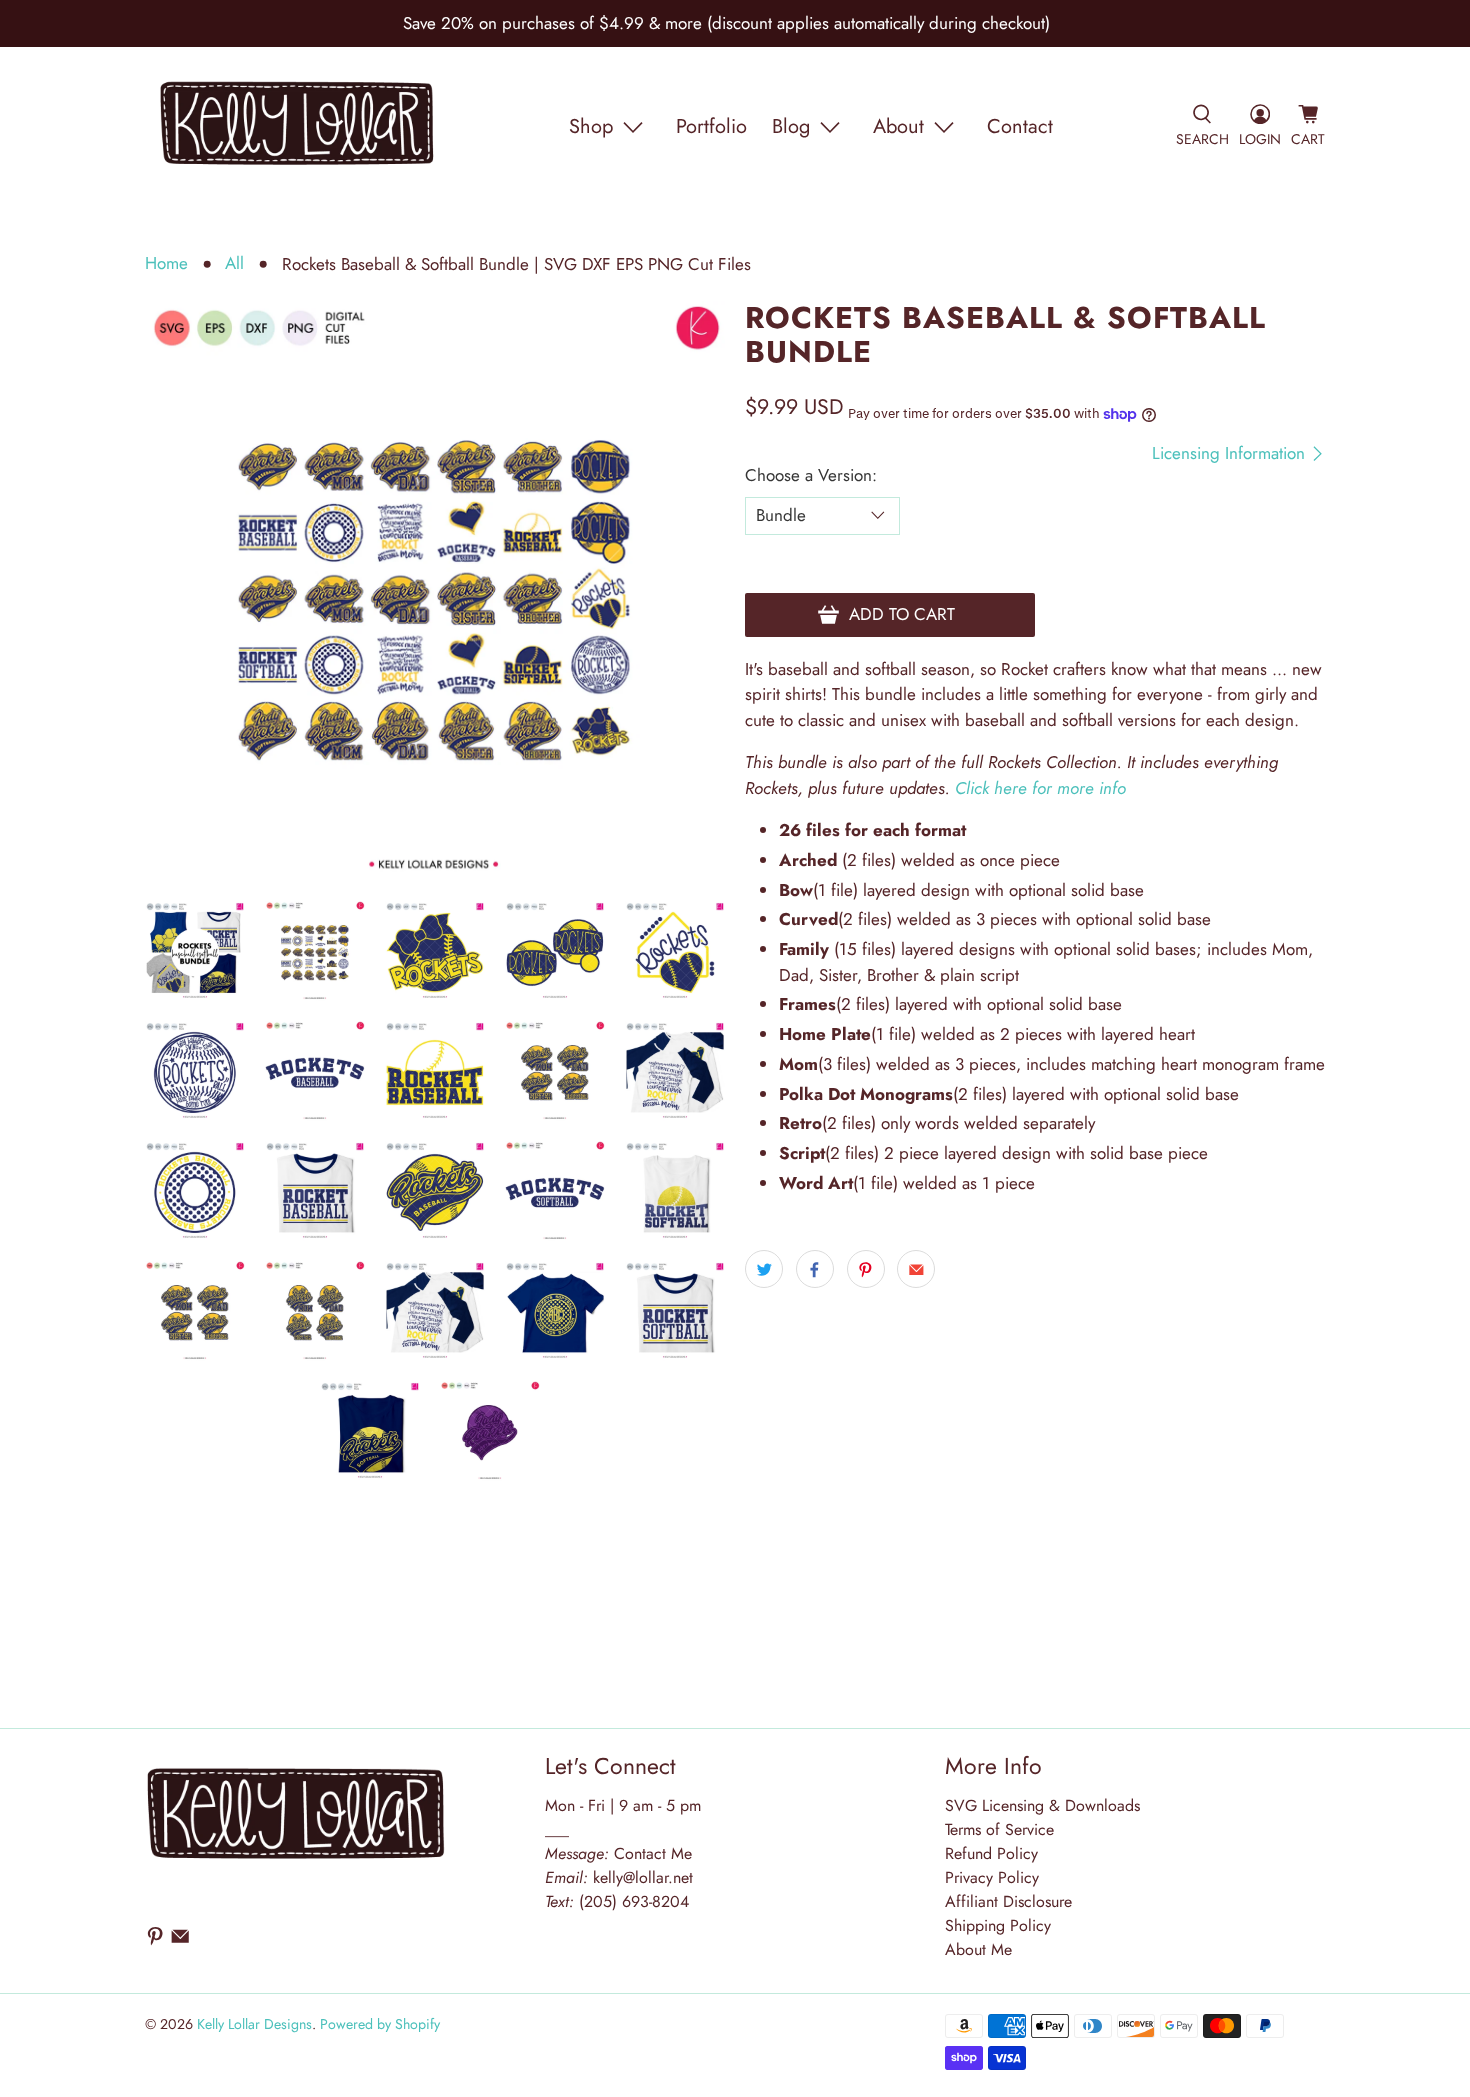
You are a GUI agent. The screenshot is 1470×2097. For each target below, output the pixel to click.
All (234, 263)
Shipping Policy (998, 1925)
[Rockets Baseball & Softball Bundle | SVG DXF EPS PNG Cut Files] (435, 591)
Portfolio (711, 126)
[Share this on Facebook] (815, 1269)
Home (166, 263)
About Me (978, 1949)
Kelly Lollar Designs (254, 2024)
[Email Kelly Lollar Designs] (180, 1940)
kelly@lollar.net (643, 1877)
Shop (591, 126)
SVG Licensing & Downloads (1042, 1805)
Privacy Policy (992, 1877)
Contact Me (618, 1853)
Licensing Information (1231, 453)
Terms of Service (999, 1829)
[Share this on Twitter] (764, 1269)
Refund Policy (991, 1853)
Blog (791, 126)
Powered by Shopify (380, 2024)
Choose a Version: (811, 475)
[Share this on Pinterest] (866, 1269)
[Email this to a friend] (916, 1269)
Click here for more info (1040, 788)
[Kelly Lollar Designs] (298, 127)
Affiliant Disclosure (1008, 1901)
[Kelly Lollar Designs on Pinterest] (155, 1940)
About (898, 126)
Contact (1020, 126)
